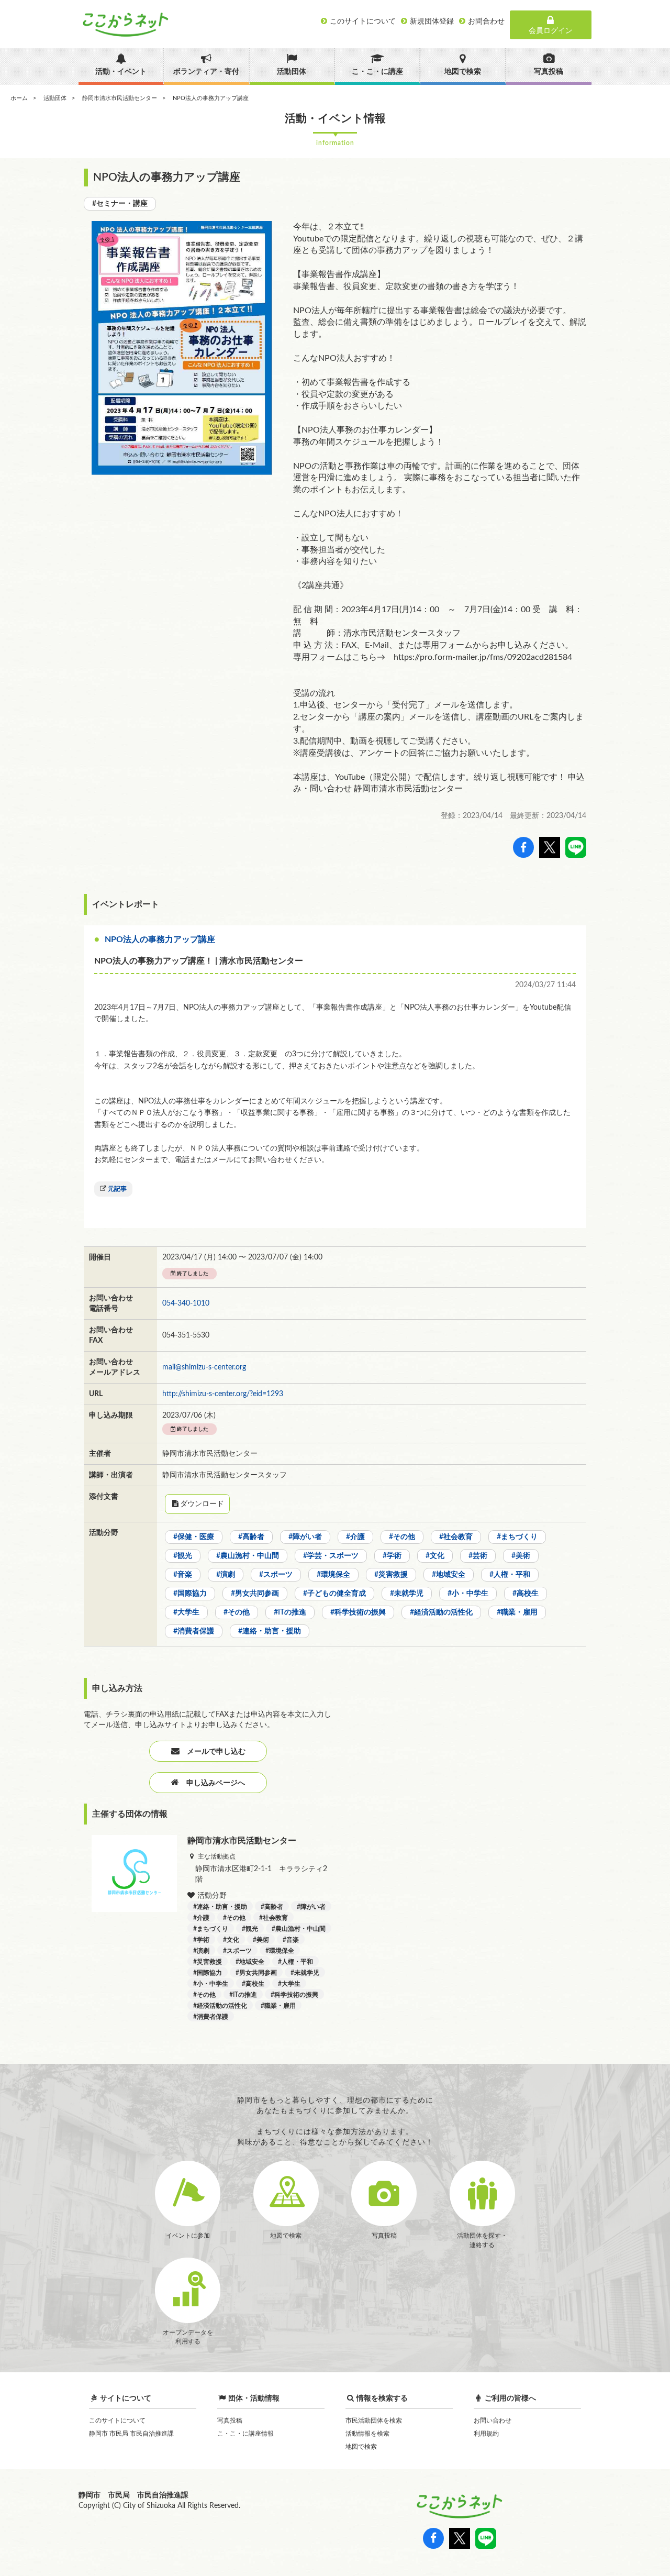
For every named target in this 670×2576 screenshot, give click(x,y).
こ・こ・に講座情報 (245, 2434)
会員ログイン (551, 31)
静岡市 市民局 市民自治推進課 (131, 2434)
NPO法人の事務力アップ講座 (160, 939)
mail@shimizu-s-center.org (204, 1367)
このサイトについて (117, 2420)
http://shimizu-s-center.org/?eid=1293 (223, 1394)
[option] (182, 348)
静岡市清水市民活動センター (120, 98)
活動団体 (55, 98)
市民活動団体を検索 (374, 2420)
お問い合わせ (493, 2420)
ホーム (19, 98)
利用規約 (486, 2434)
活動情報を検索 (367, 2434)
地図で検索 (361, 2447)
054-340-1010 (186, 1303)
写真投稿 (230, 2420)
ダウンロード (202, 1504)
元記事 (117, 1189)
